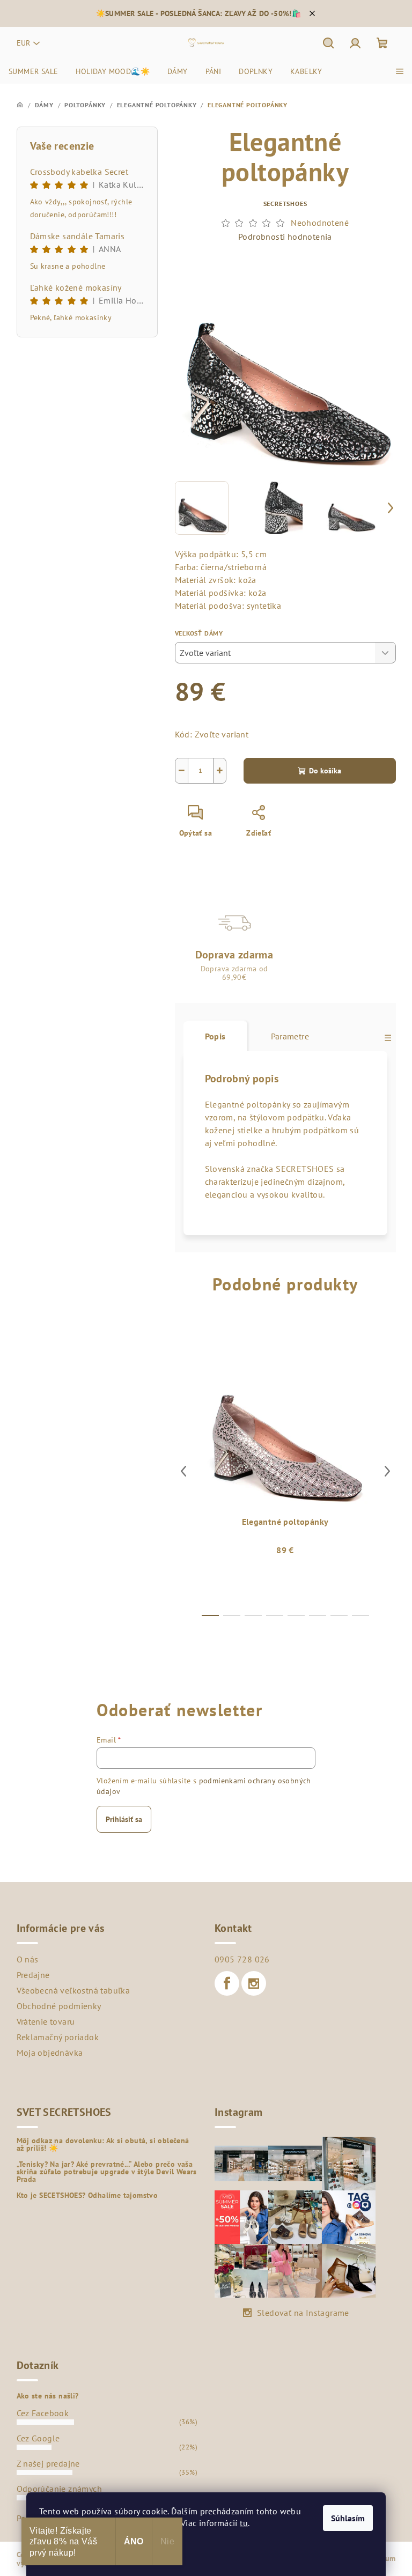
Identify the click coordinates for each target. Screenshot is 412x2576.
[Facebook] (227, 1983)
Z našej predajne (48, 2463)
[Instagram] (254, 1983)
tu (244, 2523)
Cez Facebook (43, 2413)
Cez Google (38, 2438)
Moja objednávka (50, 2053)
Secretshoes (285, 204)
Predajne (33, 1975)
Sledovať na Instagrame (303, 2313)
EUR (23, 43)
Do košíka (325, 771)
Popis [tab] (215, 1036)
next (387, 1471)
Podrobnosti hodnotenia (285, 237)
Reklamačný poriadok (58, 2037)
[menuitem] (33, 71)
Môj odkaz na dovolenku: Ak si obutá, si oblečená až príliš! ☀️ (103, 2144)
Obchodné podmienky (59, 2006)
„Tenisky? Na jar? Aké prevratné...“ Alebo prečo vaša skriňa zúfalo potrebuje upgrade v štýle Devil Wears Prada (107, 2172)
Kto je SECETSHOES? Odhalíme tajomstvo (87, 2195)
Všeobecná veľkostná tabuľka (73, 1990)
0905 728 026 (242, 1959)
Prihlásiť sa (124, 1819)
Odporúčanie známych (60, 2489)
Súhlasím (348, 2518)
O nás (28, 1959)
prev (183, 1471)
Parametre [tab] (290, 1036)
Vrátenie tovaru (46, 2021)
